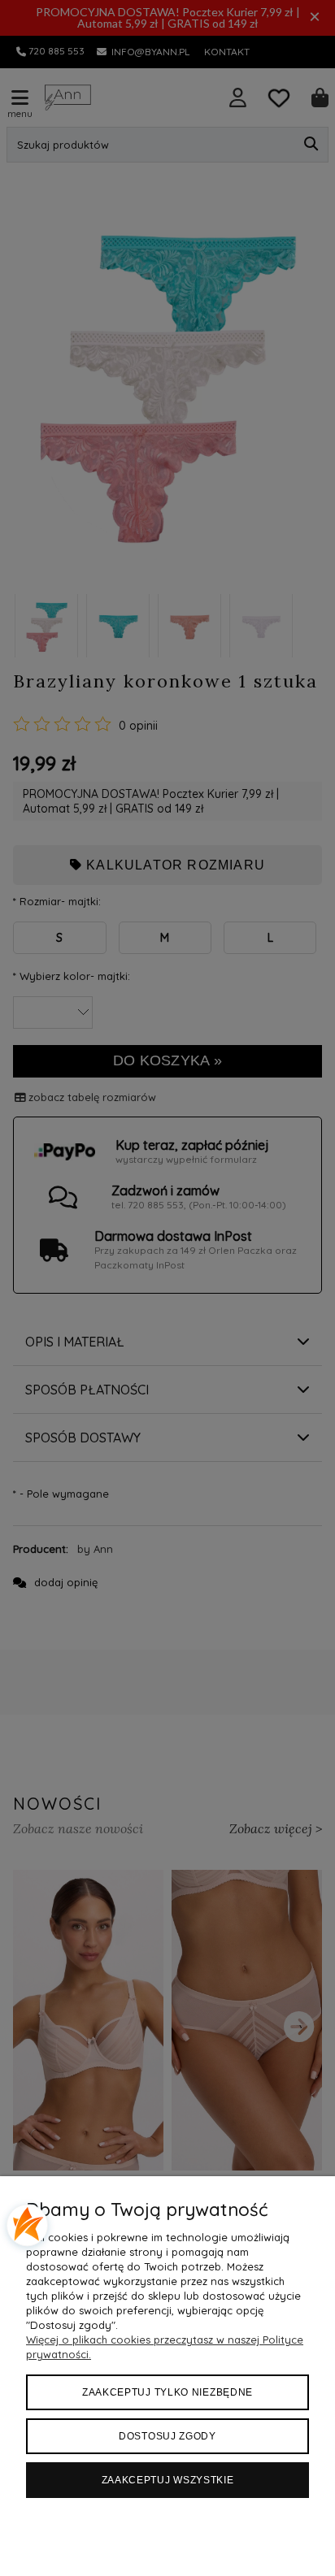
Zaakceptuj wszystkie (168, 2480)
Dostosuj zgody (167, 2436)
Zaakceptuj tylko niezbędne (167, 2392)
